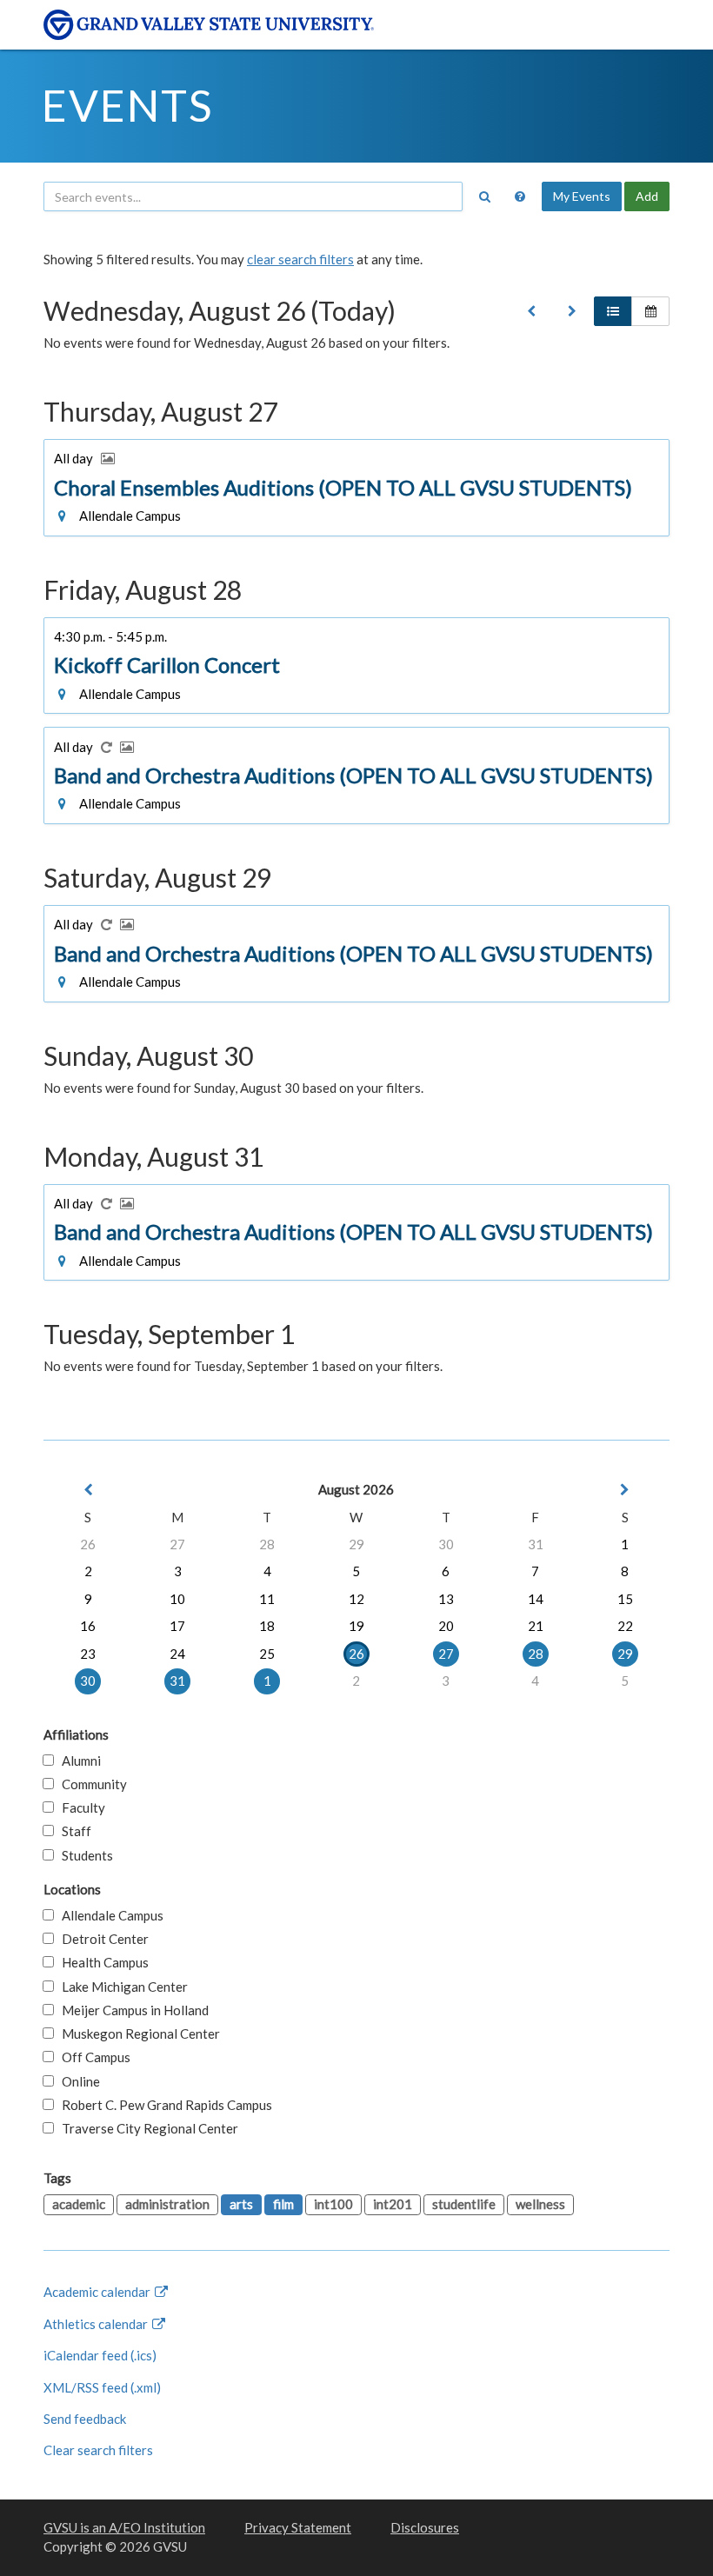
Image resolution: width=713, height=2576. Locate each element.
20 (446, 1626)
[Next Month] (625, 1490)
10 (177, 1599)
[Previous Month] (88, 1490)
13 (446, 1599)
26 (88, 1544)
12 (356, 1599)
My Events (582, 196)
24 (177, 1654)
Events (127, 105)
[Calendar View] (650, 311)
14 (536, 1599)
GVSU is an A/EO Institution (124, 2527)
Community (90, 1784)
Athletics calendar (97, 2324)
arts (241, 2204)
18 (267, 1626)
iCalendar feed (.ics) (100, 2355)
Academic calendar (98, 2292)
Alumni (77, 1761)
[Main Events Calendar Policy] (520, 196)
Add (647, 196)
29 (356, 1544)
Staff (73, 1831)
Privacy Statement (298, 2527)
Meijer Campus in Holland (131, 2010)
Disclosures (425, 2527)
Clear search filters (98, 2450)
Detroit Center (101, 1939)
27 (177, 1544)
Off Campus (92, 2057)
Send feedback (85, 2419)
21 (536, 1626)
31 (536, 1544)
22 (625, 1626)
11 (267, 1599)
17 (177, 1626)
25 (267, 1654)
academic (79, 2204)
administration (167, 2204)
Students (83, 1855)
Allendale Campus (109, 1915)
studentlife (464, 2204)
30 (446, 1544)
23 (88, 1654)
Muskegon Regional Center (137, 2034)
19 (356, 1626)
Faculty (80, 1807)
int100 (333, 2204)
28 (267, 1544)
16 (88, 1626)
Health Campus (101, 1962)
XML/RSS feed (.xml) (102, 2387)
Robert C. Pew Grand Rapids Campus (163, 2105)
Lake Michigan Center (121, 1987)
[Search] (484, 196)
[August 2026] (531, 311)
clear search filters (300, 259)
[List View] (613, 311)
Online (77, 2081)
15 (625, 1599)
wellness (540, 2204)
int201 (393, 2204)
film (283, 2204)
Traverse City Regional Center (146, 2128)
